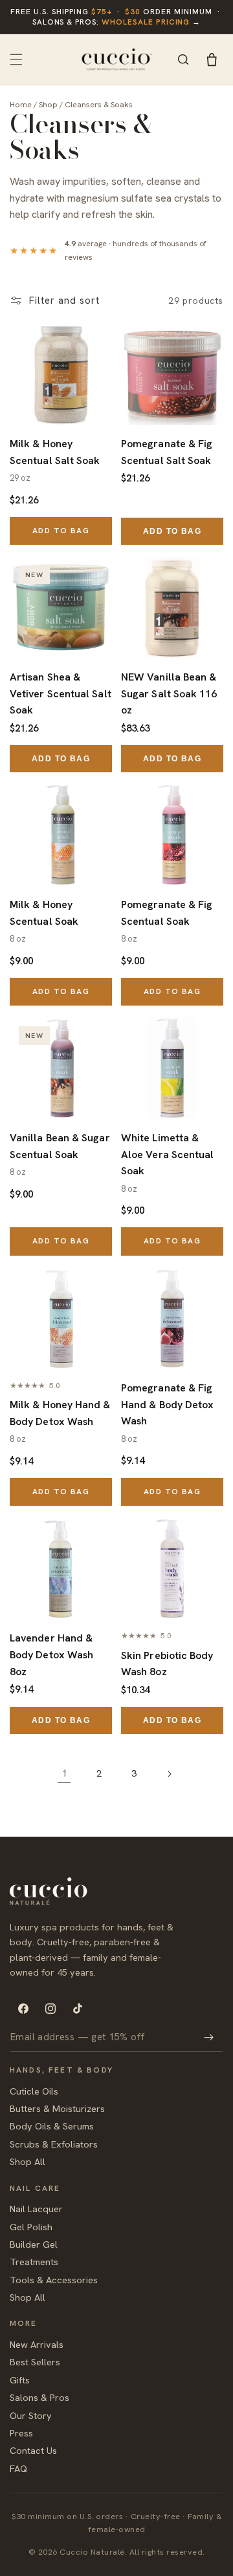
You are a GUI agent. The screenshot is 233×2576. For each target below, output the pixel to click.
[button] (16, 59)
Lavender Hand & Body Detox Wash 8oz (51, 1654)
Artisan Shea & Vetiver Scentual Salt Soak (61, 693)
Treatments (34, 2262)
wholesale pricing (146, 22)
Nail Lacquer (36, 2209)
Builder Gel (34, 2244)
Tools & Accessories (54, 2280)
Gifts (20, 2380)
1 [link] (64, 1773)
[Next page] (169, 1774)
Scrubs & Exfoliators (54, 2144)
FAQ (18, 2468)
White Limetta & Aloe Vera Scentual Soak (167, 1154)
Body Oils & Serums (52, 2126)
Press (21, 2433)
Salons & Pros (39, 2397)
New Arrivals (37, 2344)
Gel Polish (31, 2227)
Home (21, 104)
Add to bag (61, 531)
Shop (48, 104)
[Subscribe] (208, 2037)
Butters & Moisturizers (57, 2108)
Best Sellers (35, 2362)
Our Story (31, 2415)
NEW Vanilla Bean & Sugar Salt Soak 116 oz (169, 693)
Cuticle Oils (34, 2091)
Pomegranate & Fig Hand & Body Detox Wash (167, 1404)
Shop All (28, 2161)
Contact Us (33, 2450)
